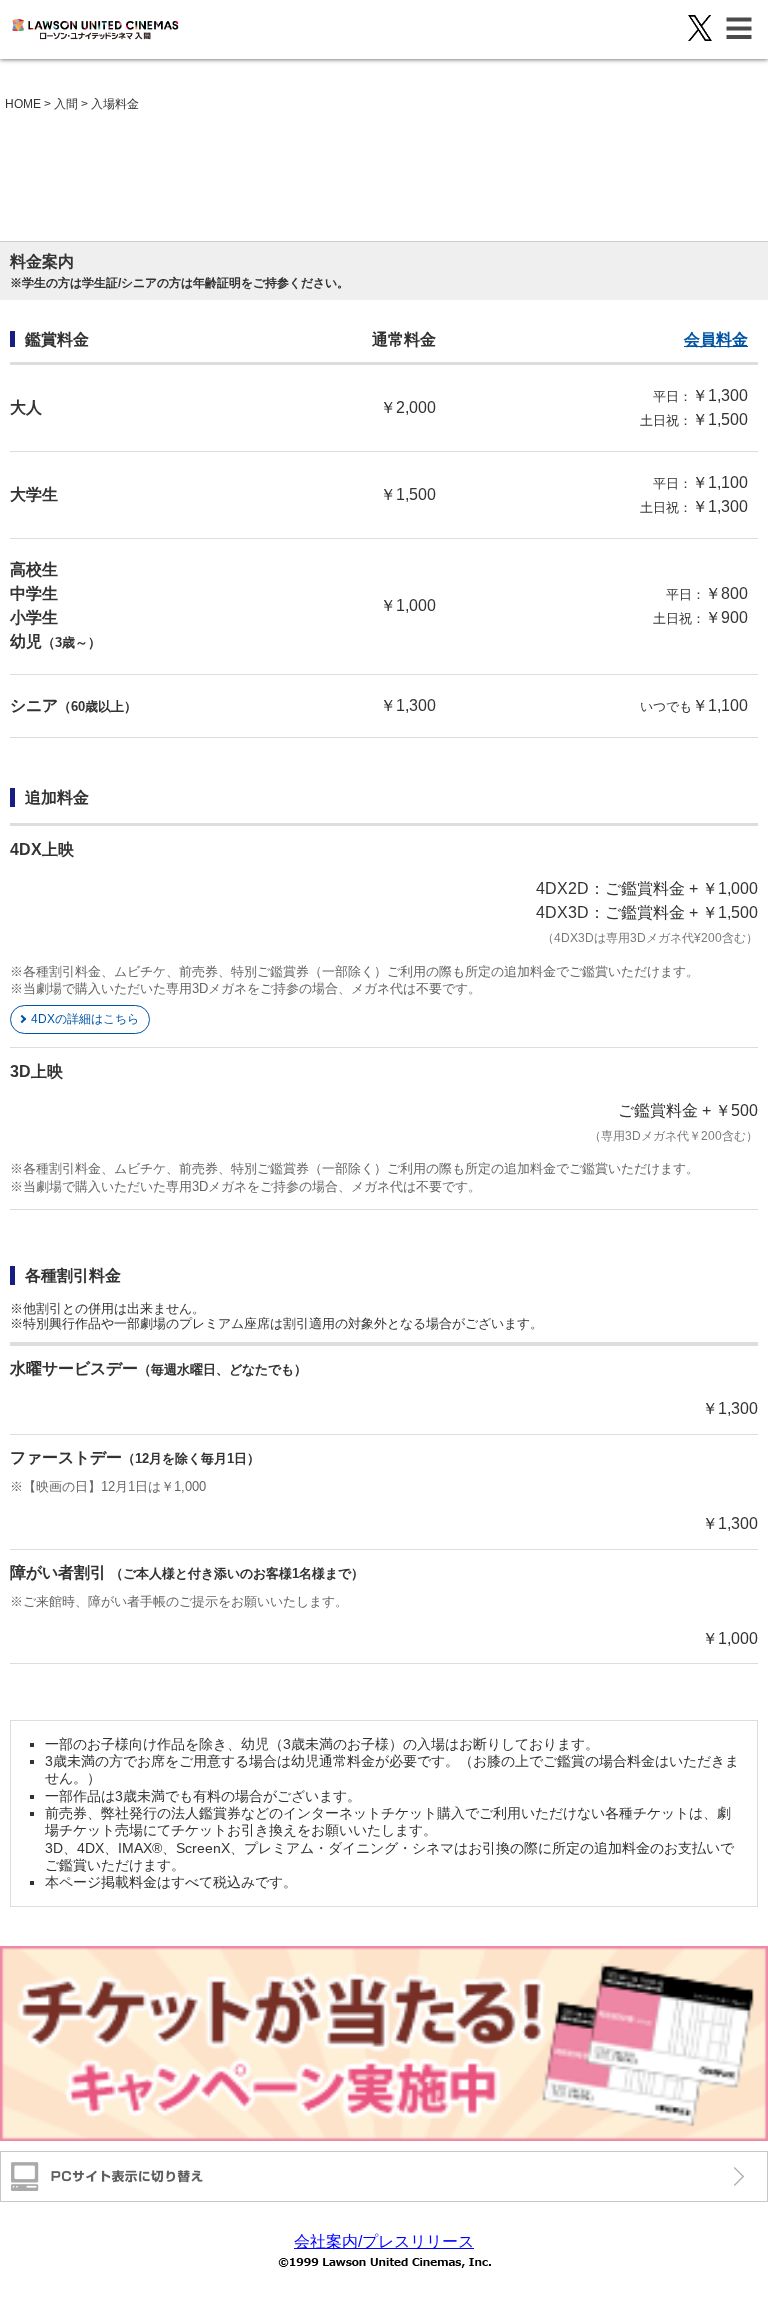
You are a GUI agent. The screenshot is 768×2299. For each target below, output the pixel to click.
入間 (66, 104)
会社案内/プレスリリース (384, 2241)
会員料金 (716, 339)
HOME (23, 104)
